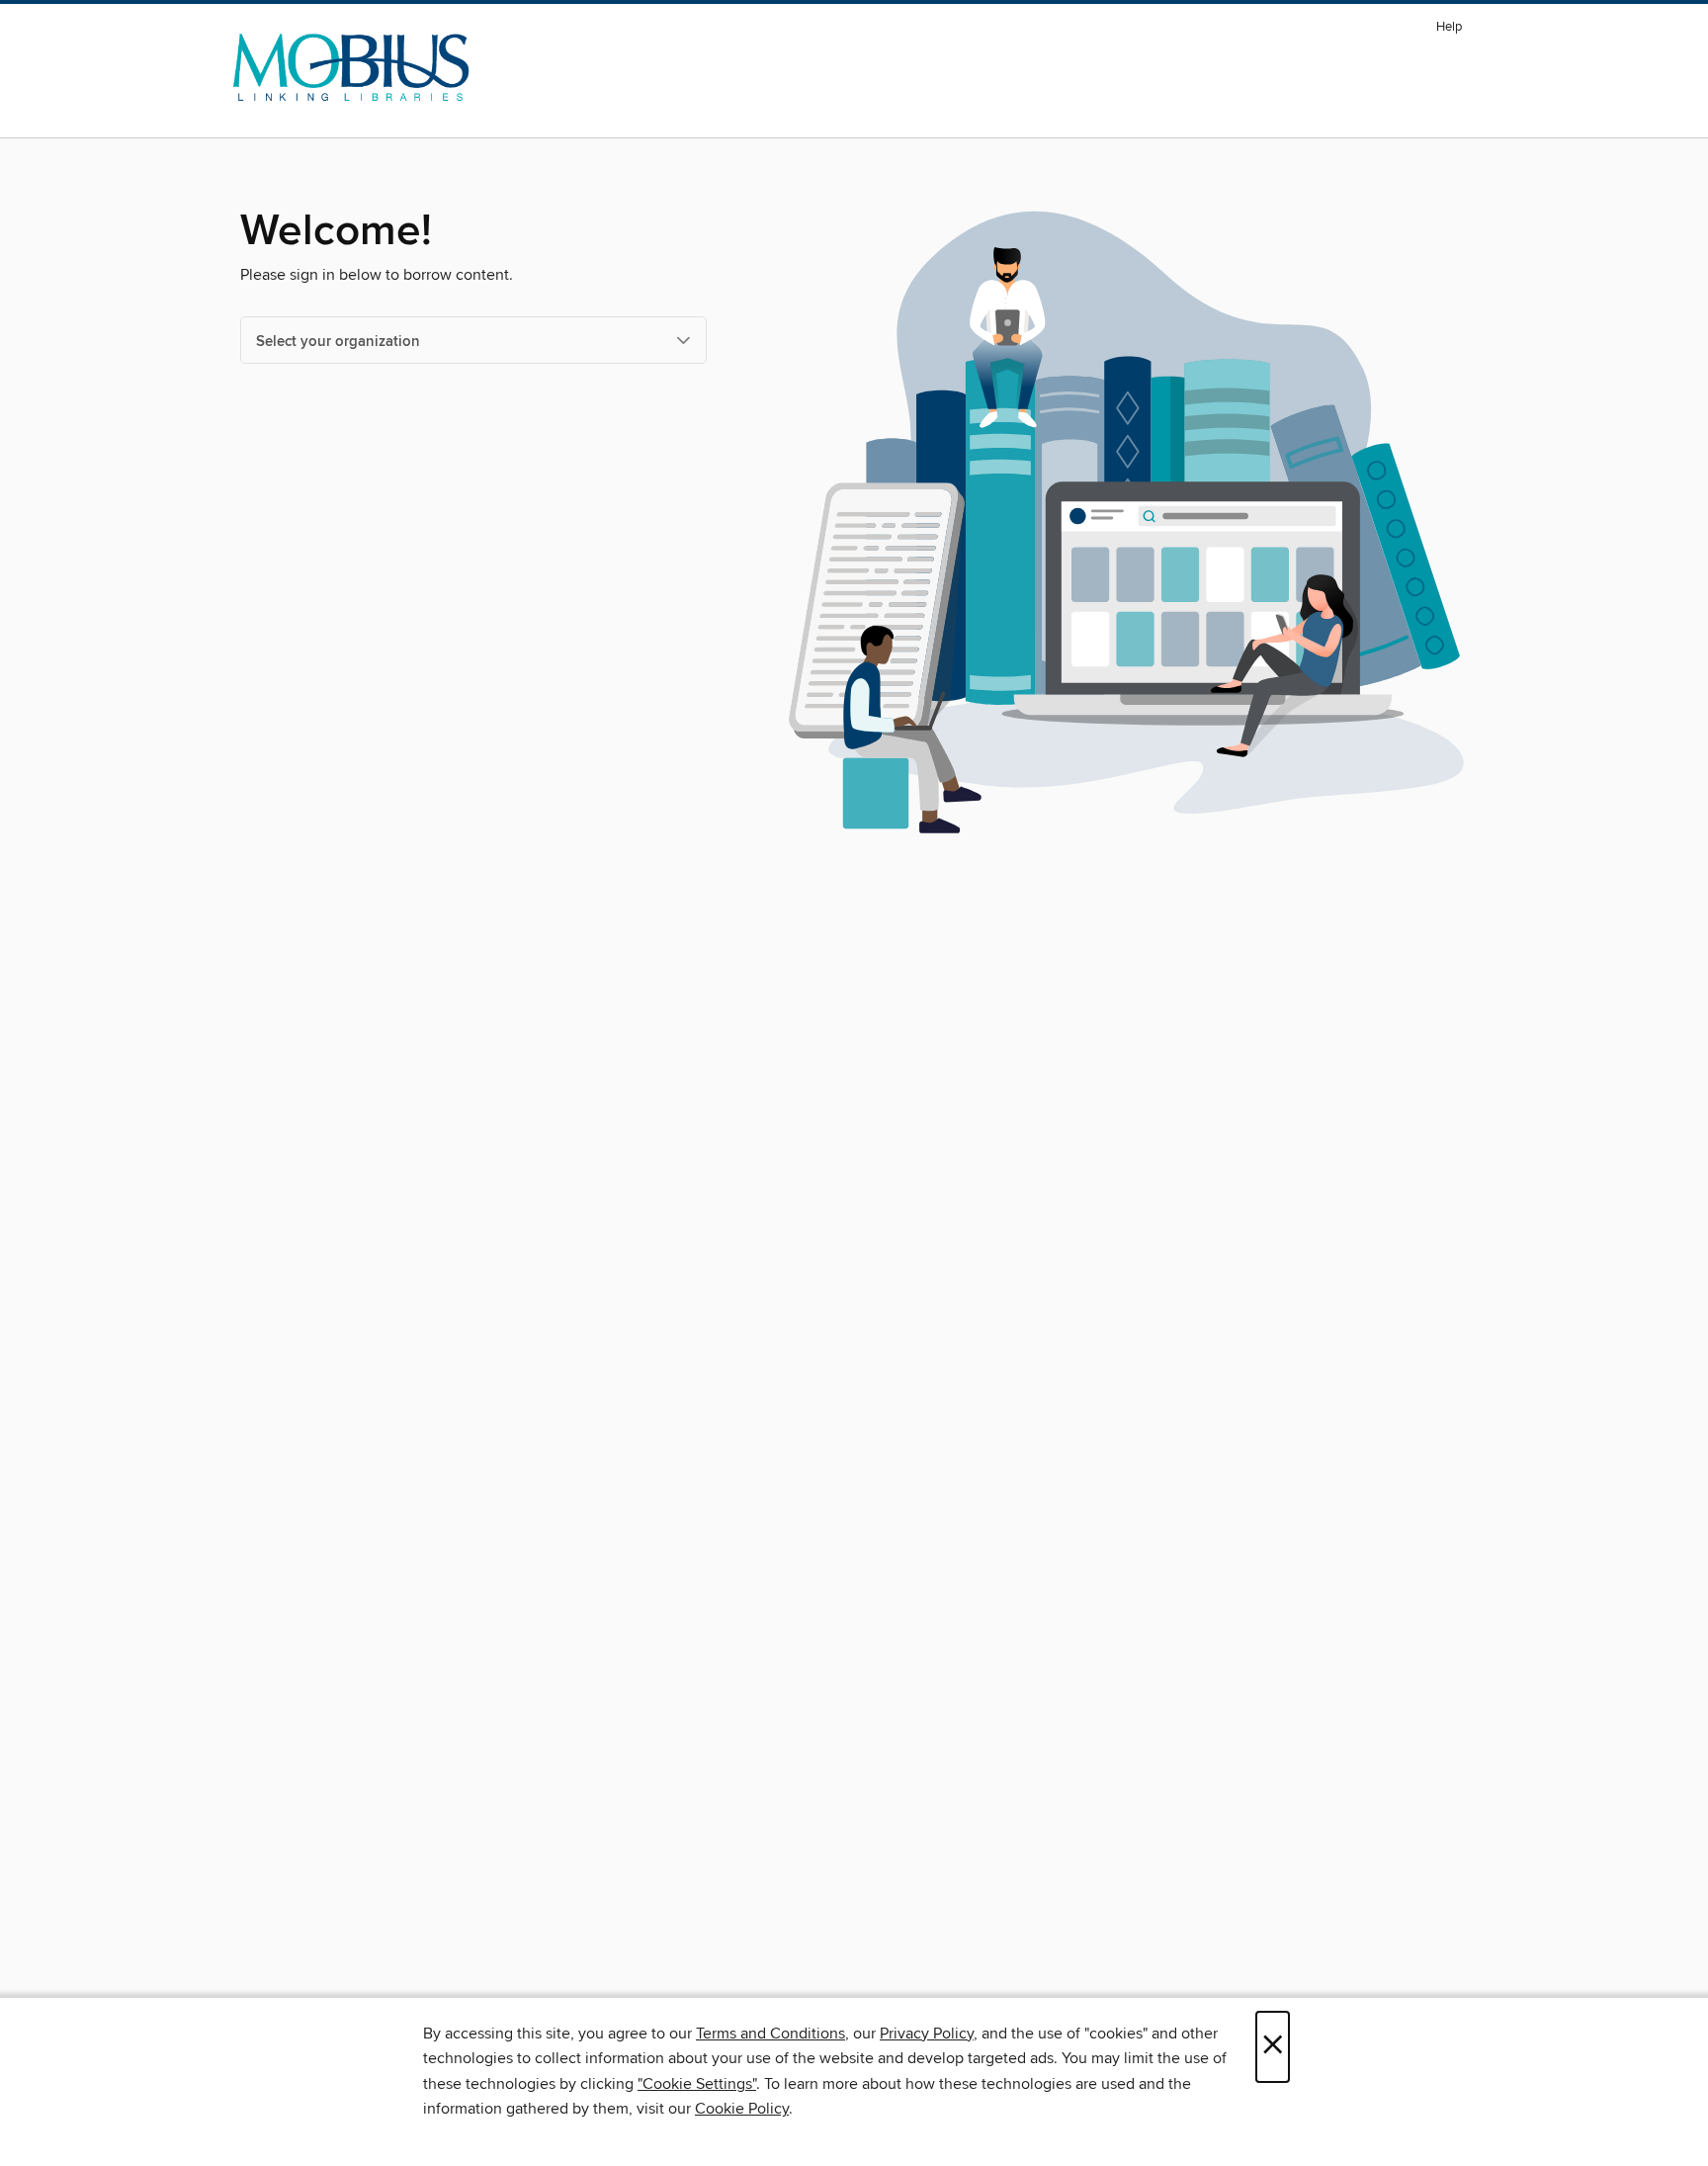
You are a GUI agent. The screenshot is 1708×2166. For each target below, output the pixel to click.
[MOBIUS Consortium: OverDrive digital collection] (351, 68)
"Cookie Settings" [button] (697, 2084)
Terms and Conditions (770, 2034)
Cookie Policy (742, 2109)
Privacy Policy (927, 2034)
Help (1449, 27)
